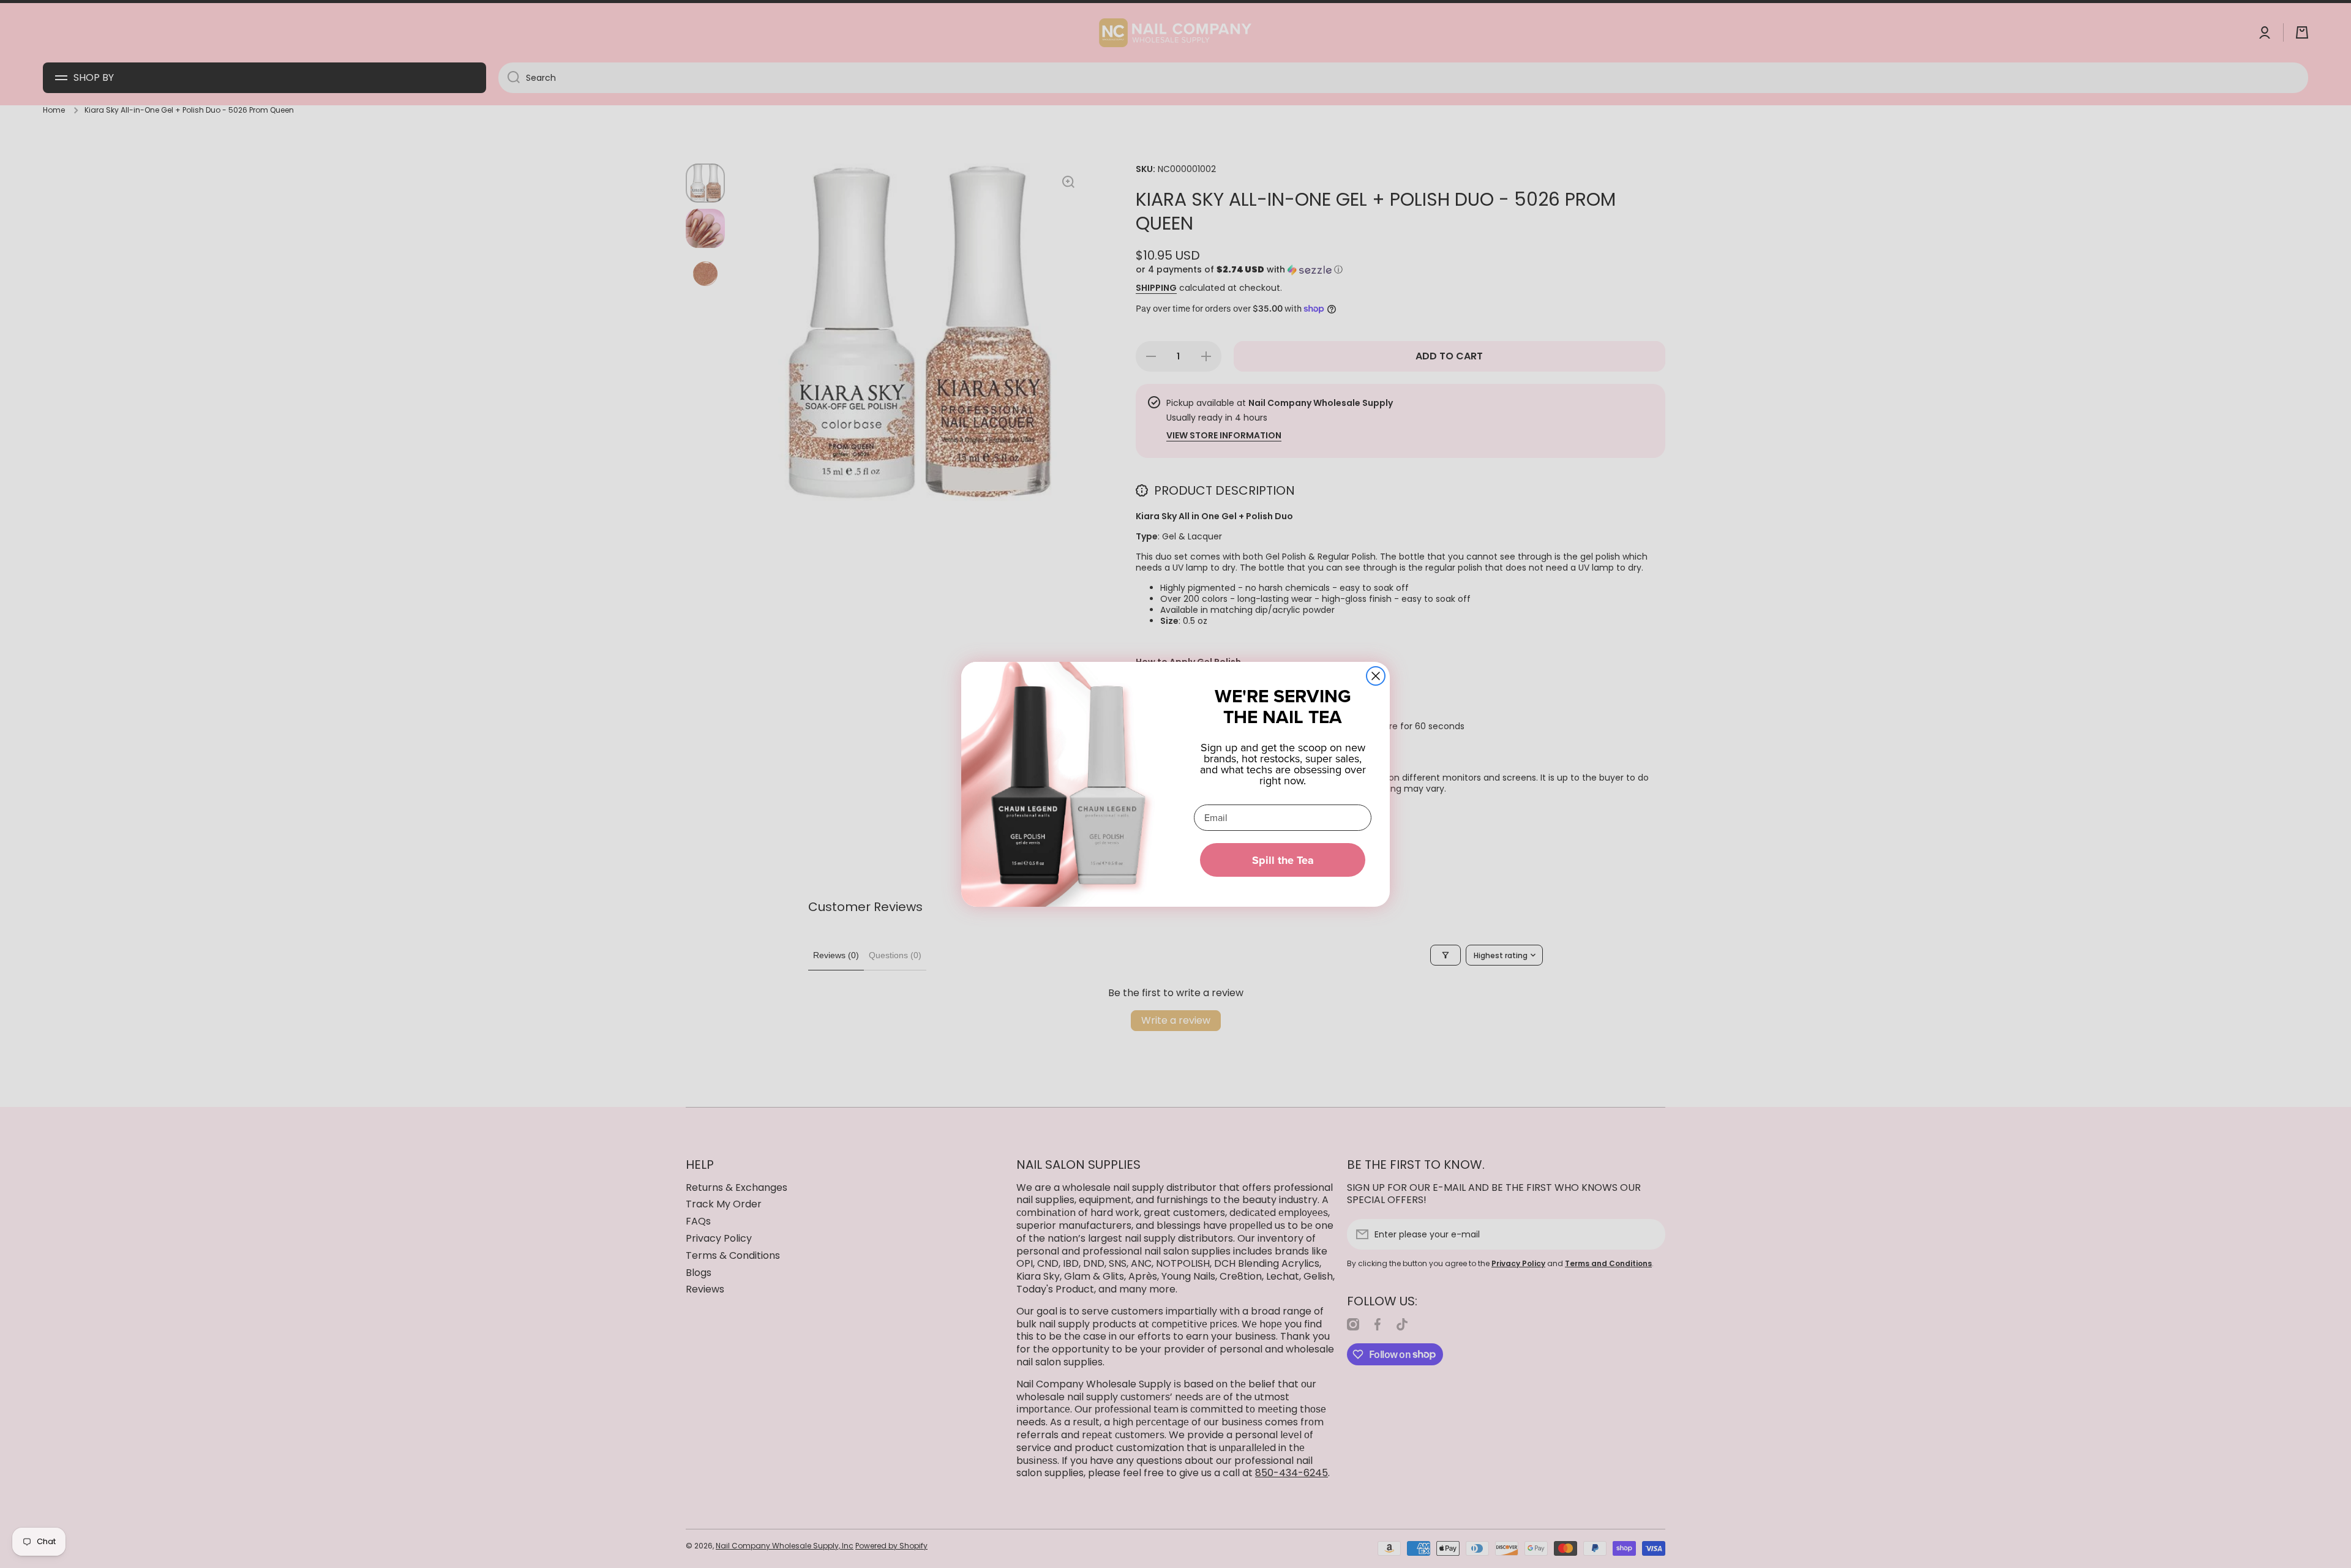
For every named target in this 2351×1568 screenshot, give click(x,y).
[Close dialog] (1376, 676)
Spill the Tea (1283, 860)
